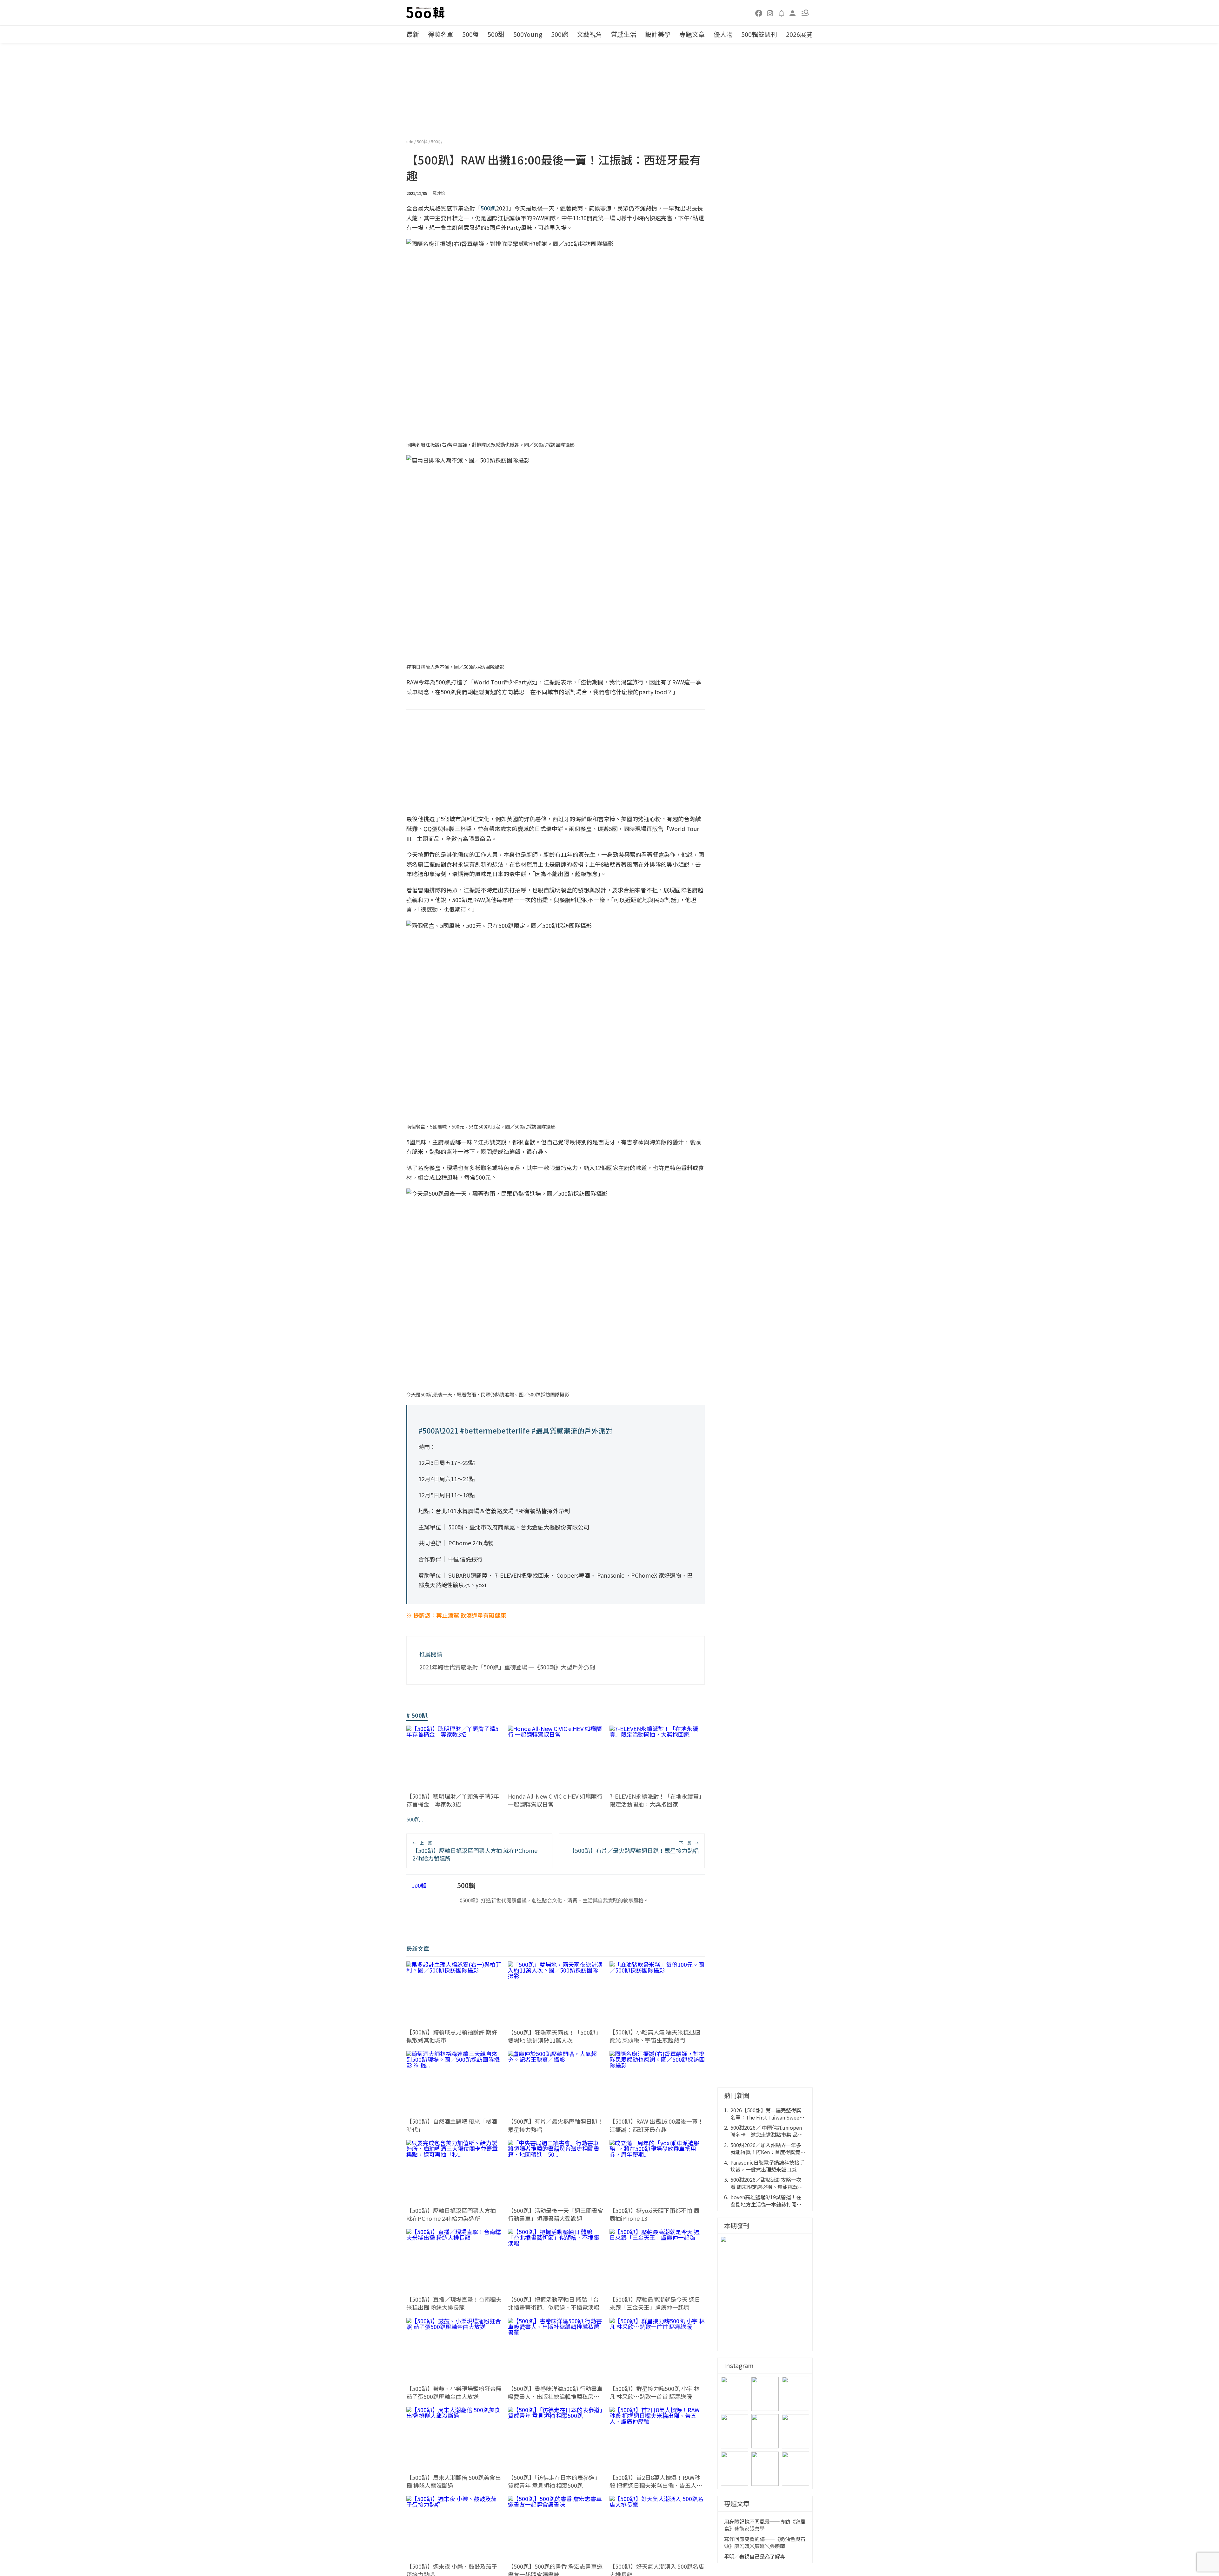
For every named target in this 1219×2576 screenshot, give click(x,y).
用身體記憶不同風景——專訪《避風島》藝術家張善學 (765, 2525)
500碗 (560, 34)
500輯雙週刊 (759, 34)
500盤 (471, 34)
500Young (528, 34)
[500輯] (426, 13)
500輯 (423, 141)
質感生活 (623, 34)
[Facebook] (759, 13)
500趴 (436, 141)
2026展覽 (799, 34)
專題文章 (692, 34)
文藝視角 (590, 34)
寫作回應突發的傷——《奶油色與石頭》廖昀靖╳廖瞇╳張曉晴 (765, 2543)
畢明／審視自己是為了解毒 (755, 2556)
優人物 (723, 34)
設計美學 (658, 34)
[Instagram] (770, 13)
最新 (413, 34)
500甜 (496, 34)
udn (410, 141)
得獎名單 (441, 34)
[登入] (793, 13)
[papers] (782, 13)
